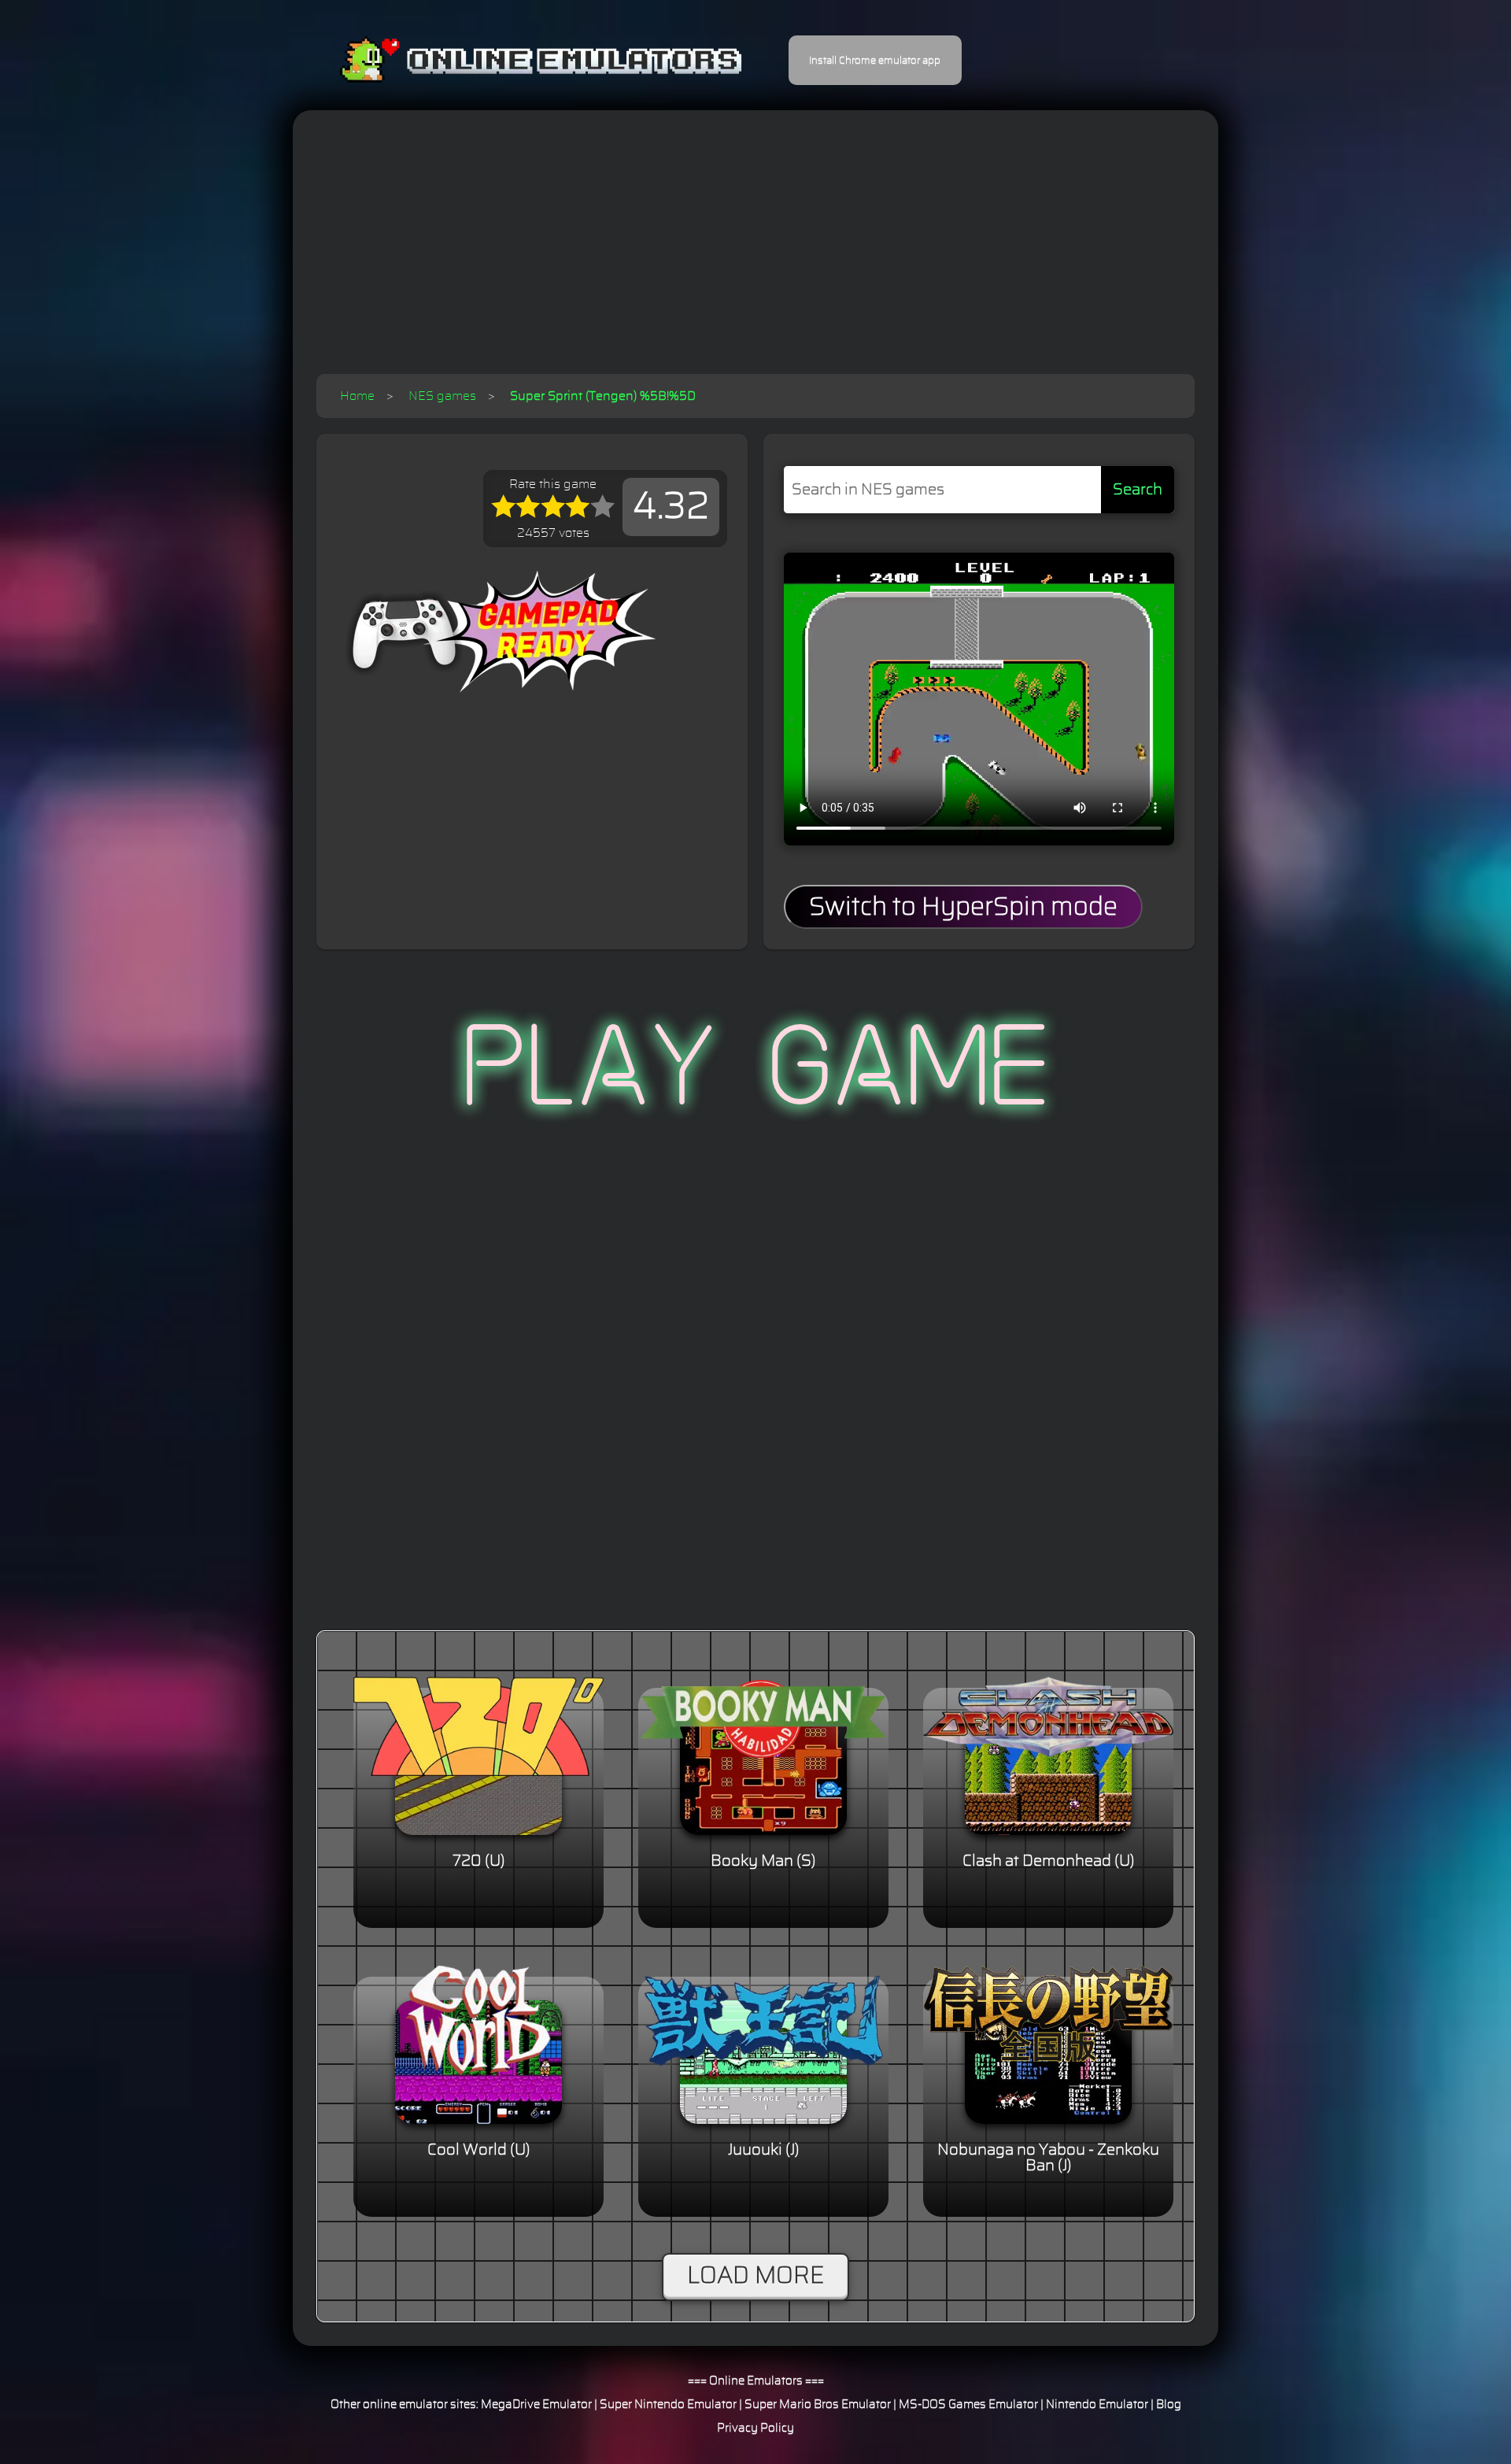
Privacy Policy (755, 2428)
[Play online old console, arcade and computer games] (517, 60)
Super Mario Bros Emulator (818, 2405)
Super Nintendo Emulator (668, 2405)
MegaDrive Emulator (536, 2405)
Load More (755, 2276)
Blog (1169, 2405)
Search (1138, 490)
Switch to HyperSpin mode (963, 907)
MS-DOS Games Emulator (968, 2405)
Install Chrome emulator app (875, 61)
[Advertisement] (755, 256)
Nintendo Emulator (1097, 2405)
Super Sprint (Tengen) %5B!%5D (603, 396)
